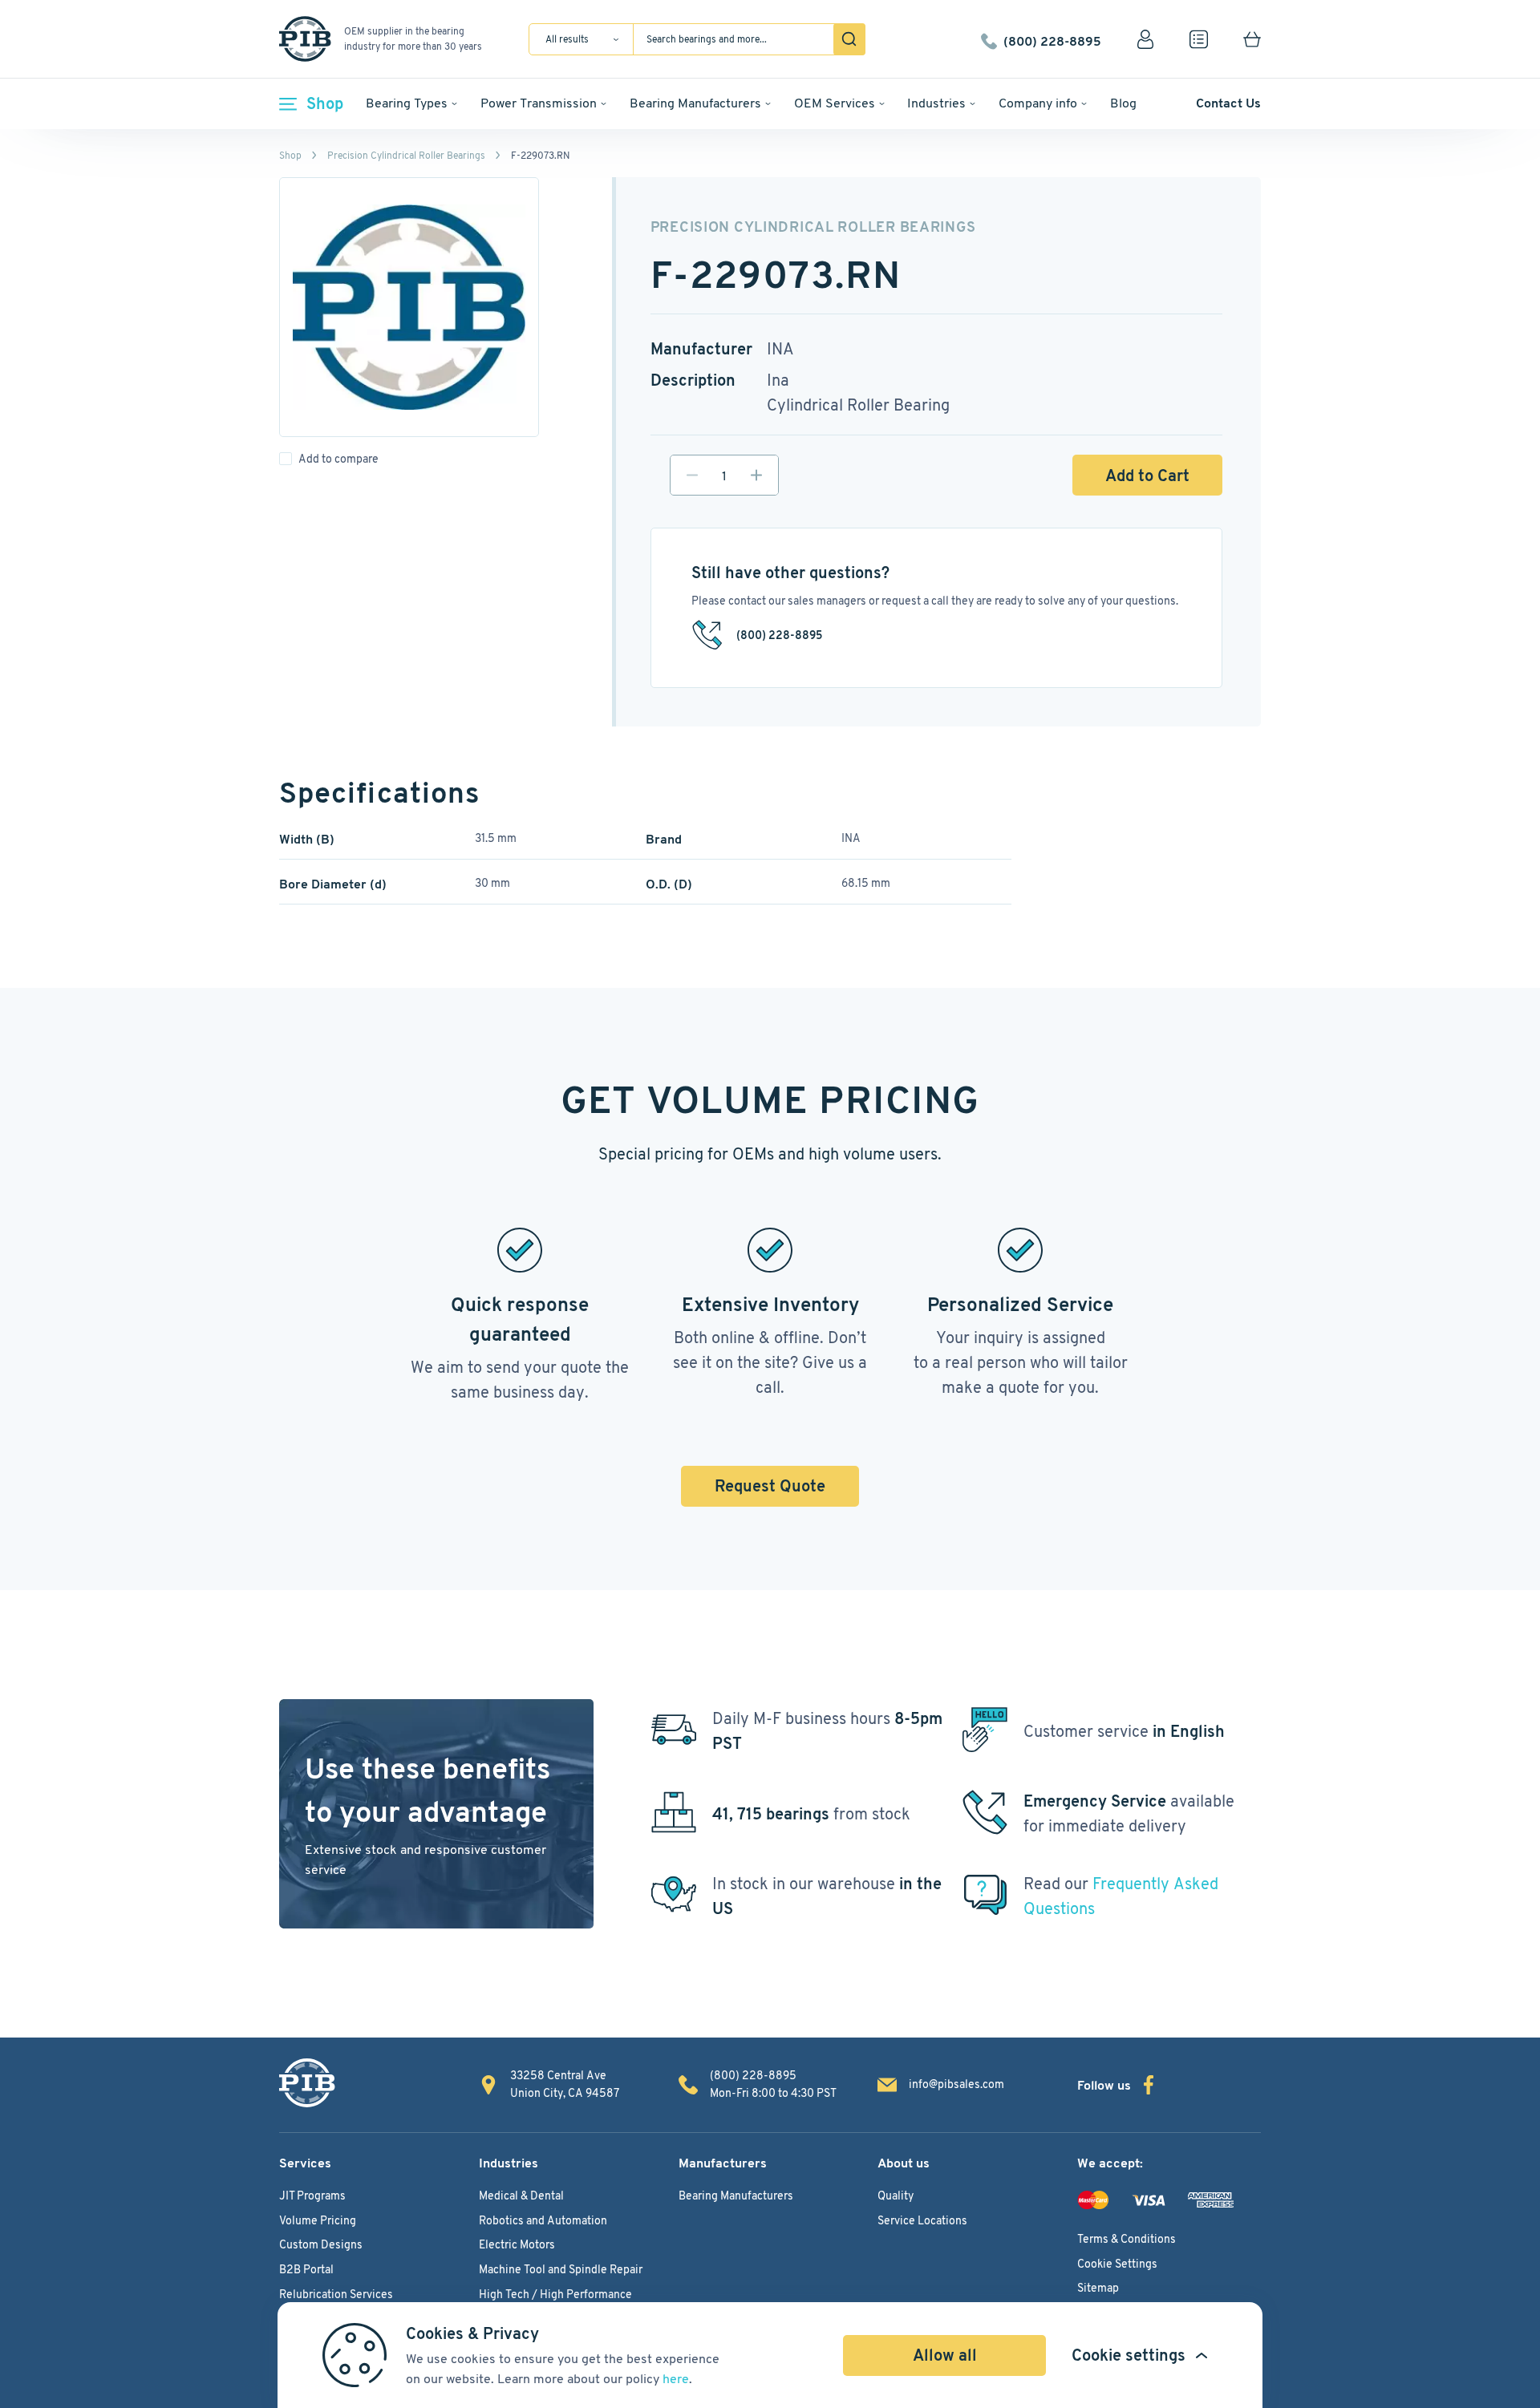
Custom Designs (321, 2244)
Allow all (945, 2355)
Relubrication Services (336, 2294)
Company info (1038, 103)
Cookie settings (1129, 2355)
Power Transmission (539, 103)
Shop (325, 103)
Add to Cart (1147, 476)
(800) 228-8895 (1052, 39)
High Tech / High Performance (555, 2294)
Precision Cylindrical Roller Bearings (406, 155)
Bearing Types (407, 103)
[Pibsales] (307, 2083)
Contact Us (1228, 103)
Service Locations (922, 2220)
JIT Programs (312, 2196)
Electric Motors (517, 2244)
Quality (896, 2196)
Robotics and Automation (543, 2220)
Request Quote (770, 1486)
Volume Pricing (318, 2220)
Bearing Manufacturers (695, 103)
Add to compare (338, 459)
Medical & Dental (521, 2196)
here (676, 2379)
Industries (936, 103)
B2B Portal (306, 2269)
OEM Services (835, 103)
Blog (1123, 103)
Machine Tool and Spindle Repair (561, 2269)
